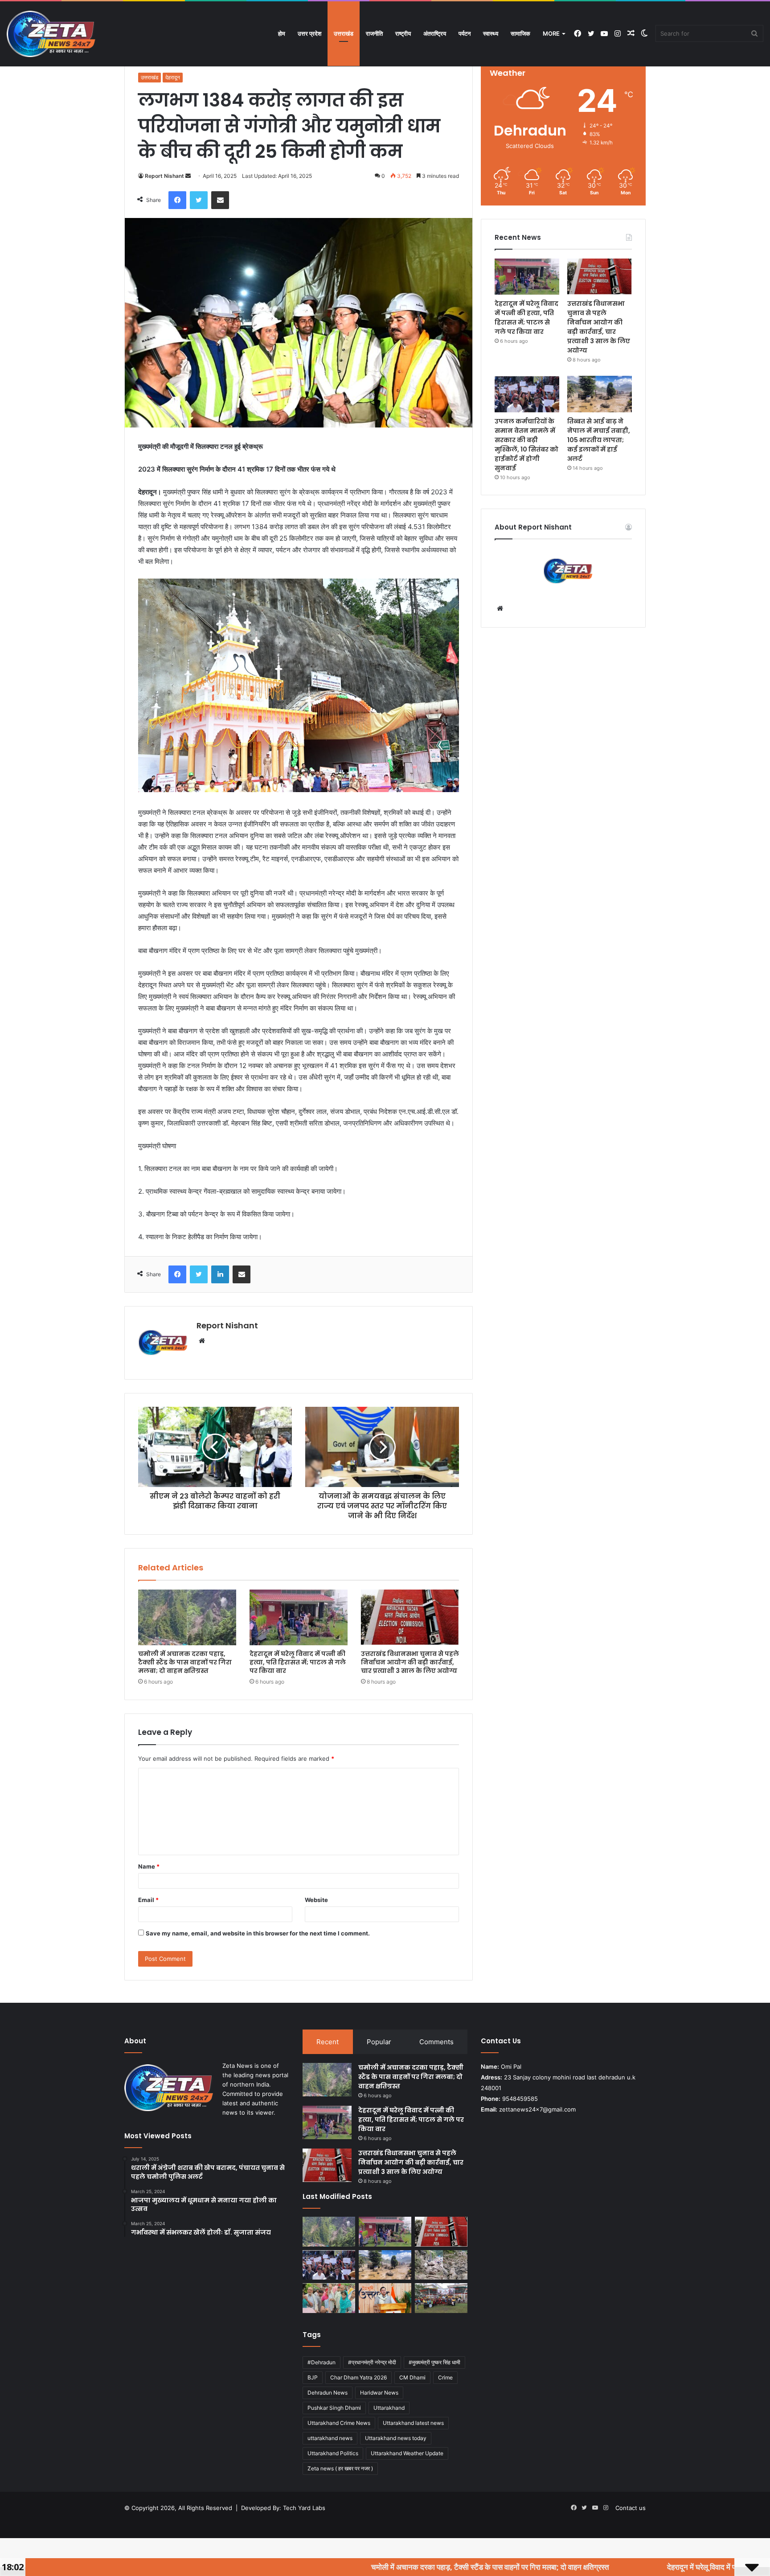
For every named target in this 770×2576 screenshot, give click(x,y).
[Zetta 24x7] (51, 34)
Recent (328, 2042)
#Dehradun (322, 2362)
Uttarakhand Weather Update (407, 2453)
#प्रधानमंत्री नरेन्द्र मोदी (372, 2362)
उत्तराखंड (344, 33)
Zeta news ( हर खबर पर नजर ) (340, 2468)
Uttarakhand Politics (333, 2453)
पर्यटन (465, 33)
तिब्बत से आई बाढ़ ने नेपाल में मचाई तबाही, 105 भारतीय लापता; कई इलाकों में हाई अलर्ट (599, 440)
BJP (313, 2377)
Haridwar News (379, 2393)
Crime (445, 2377)
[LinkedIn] (220, 1274)
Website (316, 1900)
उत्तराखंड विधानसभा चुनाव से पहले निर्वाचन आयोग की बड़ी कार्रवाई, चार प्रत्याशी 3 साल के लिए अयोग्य (410, 1662)
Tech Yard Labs (304, 2508)
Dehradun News (328, 2393)
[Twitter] (199, 200)
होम (282, 33)
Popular (379, 2042)
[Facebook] (177, 200)
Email (148, 1900)
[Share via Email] (220, 200)
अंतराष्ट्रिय (435, 33)
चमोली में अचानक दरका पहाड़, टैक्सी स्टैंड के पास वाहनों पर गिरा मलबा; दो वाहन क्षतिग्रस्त (185, 1662)
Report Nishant (164, 176)
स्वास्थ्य (491, 33)
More (551, 33)
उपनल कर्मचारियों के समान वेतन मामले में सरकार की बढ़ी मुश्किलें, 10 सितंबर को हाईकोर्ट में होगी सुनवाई (526, 445)
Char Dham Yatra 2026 (358, 2377)
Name (149, 1866)
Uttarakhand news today (396, 2438)
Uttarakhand (389, 2408)
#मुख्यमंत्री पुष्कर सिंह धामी (434, 2362)
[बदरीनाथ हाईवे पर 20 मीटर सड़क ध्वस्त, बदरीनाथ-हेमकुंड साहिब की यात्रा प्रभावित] (441, 2265)
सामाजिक (520, 33)
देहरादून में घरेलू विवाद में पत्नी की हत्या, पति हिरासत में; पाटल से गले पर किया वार (298, 1662)
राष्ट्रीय (403, 33)
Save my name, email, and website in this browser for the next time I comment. (258, 1933)
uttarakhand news (330, 2438)
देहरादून (173, 77)
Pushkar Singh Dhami (334, 2408)
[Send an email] (188, 176)
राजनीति (374, 33)
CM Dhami (412, 2377)
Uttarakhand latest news (413, 2423)
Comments (436, 2042)
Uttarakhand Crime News (339, 2423)
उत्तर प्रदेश (309, 33)
